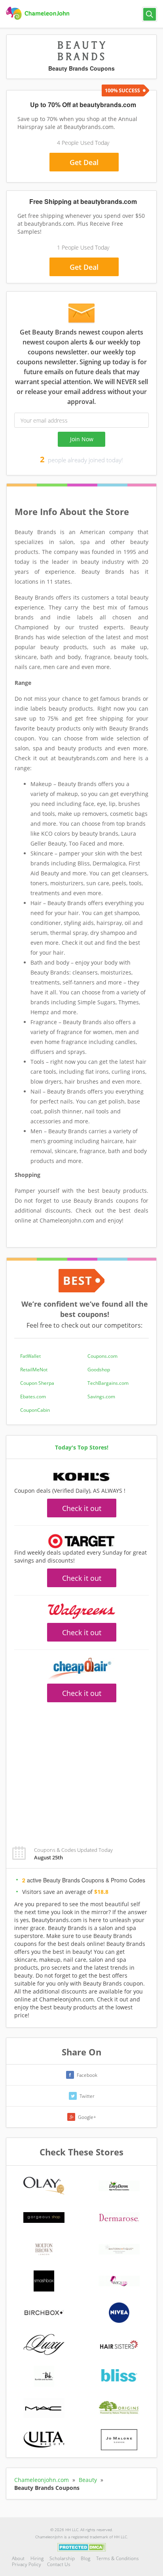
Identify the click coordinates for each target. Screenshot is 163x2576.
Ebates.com (33, 1397)
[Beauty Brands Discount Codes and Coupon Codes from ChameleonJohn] (39, 13)
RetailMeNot (34, 1370)
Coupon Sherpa (37, 1383)
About (18, 2558)
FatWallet (30, 1356)
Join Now (82, 439)
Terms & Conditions (118, 2558)
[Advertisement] (81, 1770)
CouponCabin (35, 1410)
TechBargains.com (108, 1383)
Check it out (82, 1508)
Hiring (37, 2558)
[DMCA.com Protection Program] (82, 2547)
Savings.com (101, 1397)
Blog (85, 2558)
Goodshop (99, 1370)
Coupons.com (102, 1356)
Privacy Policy (27, 2564)
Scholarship (62, 2558)
